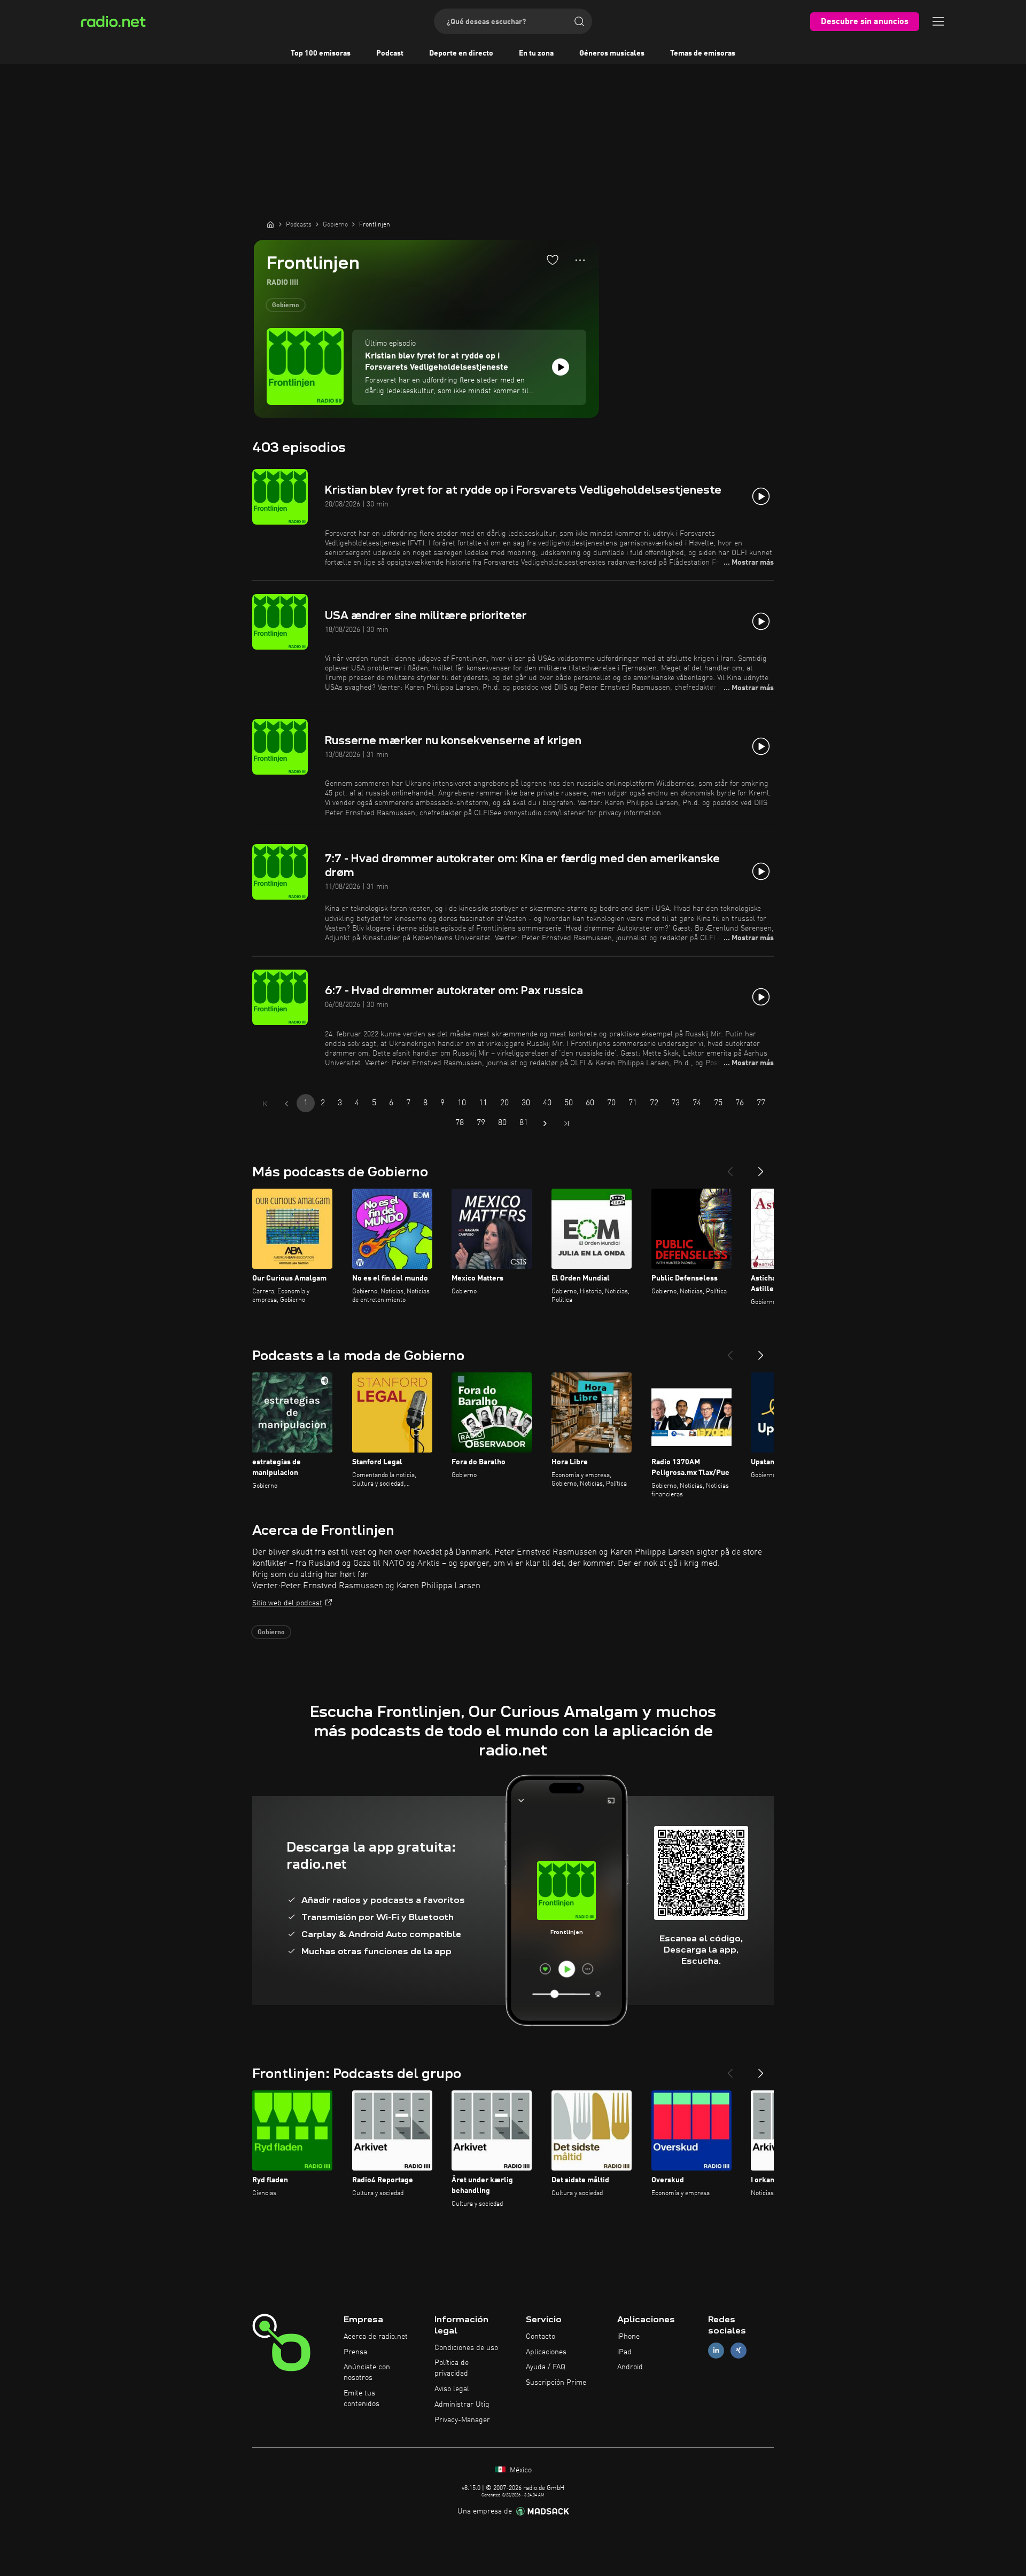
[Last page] (566, 1123)
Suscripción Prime (556, 2383)
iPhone (628, 2337)
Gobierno (286, 306)
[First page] (265, 1104)
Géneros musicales (612, 53)
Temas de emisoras (703, 53)
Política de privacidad (452, 2368)
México (520, 2470)
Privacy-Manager (462, 2420)
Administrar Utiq (462, 2405)
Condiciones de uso (466, 2348)
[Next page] (545, 1123)
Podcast (390, 53)
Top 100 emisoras (321, 53)
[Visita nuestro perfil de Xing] (739, 2350)
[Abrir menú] (938, 21)
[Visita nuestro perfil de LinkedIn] (716, 2350)
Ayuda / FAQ (546, 2367)
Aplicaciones (546, 2352)
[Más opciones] (580, 260)
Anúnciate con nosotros (367, 2372)
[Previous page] (286, 1104)
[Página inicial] (270, 224)
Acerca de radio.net (376, 2337)
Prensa (355, 2352)
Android (630, 2367)
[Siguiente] (761, 1167)
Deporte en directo (461, 53)
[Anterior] (730, 1167)
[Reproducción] (561, 367)
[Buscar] (579, 21)
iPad (624, 2352)
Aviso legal (452, 2389)
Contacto (541, 2337)
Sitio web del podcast (287, 1603)
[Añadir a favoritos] (553, 260)
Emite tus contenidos (362, 2399)
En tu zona (536, 53)
